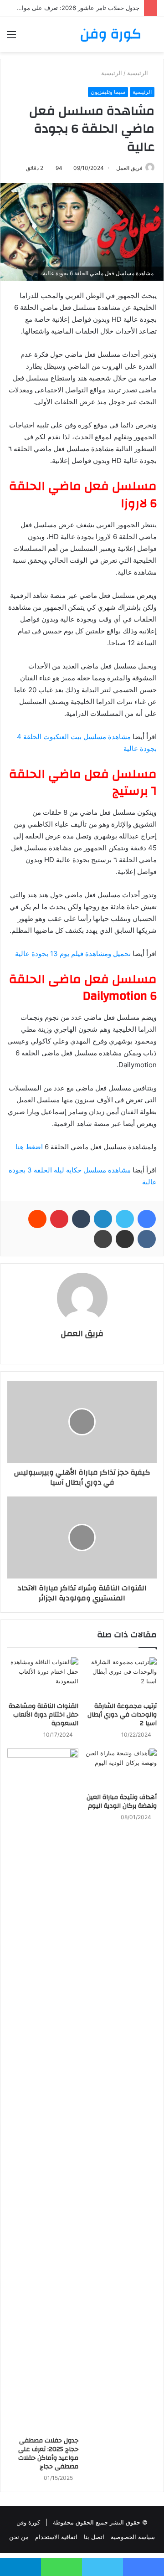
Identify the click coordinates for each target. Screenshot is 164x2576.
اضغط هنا (29, 1147)
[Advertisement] (82, 139)
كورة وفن (28, 2522)
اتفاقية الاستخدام (56, 2537)
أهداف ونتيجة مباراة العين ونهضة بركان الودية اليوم (122, 1802)
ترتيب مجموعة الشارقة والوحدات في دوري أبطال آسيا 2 (122, 1715)
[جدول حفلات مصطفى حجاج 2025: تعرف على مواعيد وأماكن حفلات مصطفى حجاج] (43, 2090)
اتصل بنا (94, 2537)
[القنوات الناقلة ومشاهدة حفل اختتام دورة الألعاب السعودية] (43, 1677)
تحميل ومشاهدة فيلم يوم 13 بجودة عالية (73, 954)
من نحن (19, 2537)
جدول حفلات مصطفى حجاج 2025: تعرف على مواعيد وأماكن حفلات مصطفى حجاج (48, 2454)
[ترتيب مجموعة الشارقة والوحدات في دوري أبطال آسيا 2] (121, 1677)
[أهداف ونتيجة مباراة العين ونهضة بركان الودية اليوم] (121, 1769)
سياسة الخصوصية (133, 2537)
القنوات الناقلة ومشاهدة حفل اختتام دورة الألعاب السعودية (44, 1715)
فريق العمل (82, 1334)
